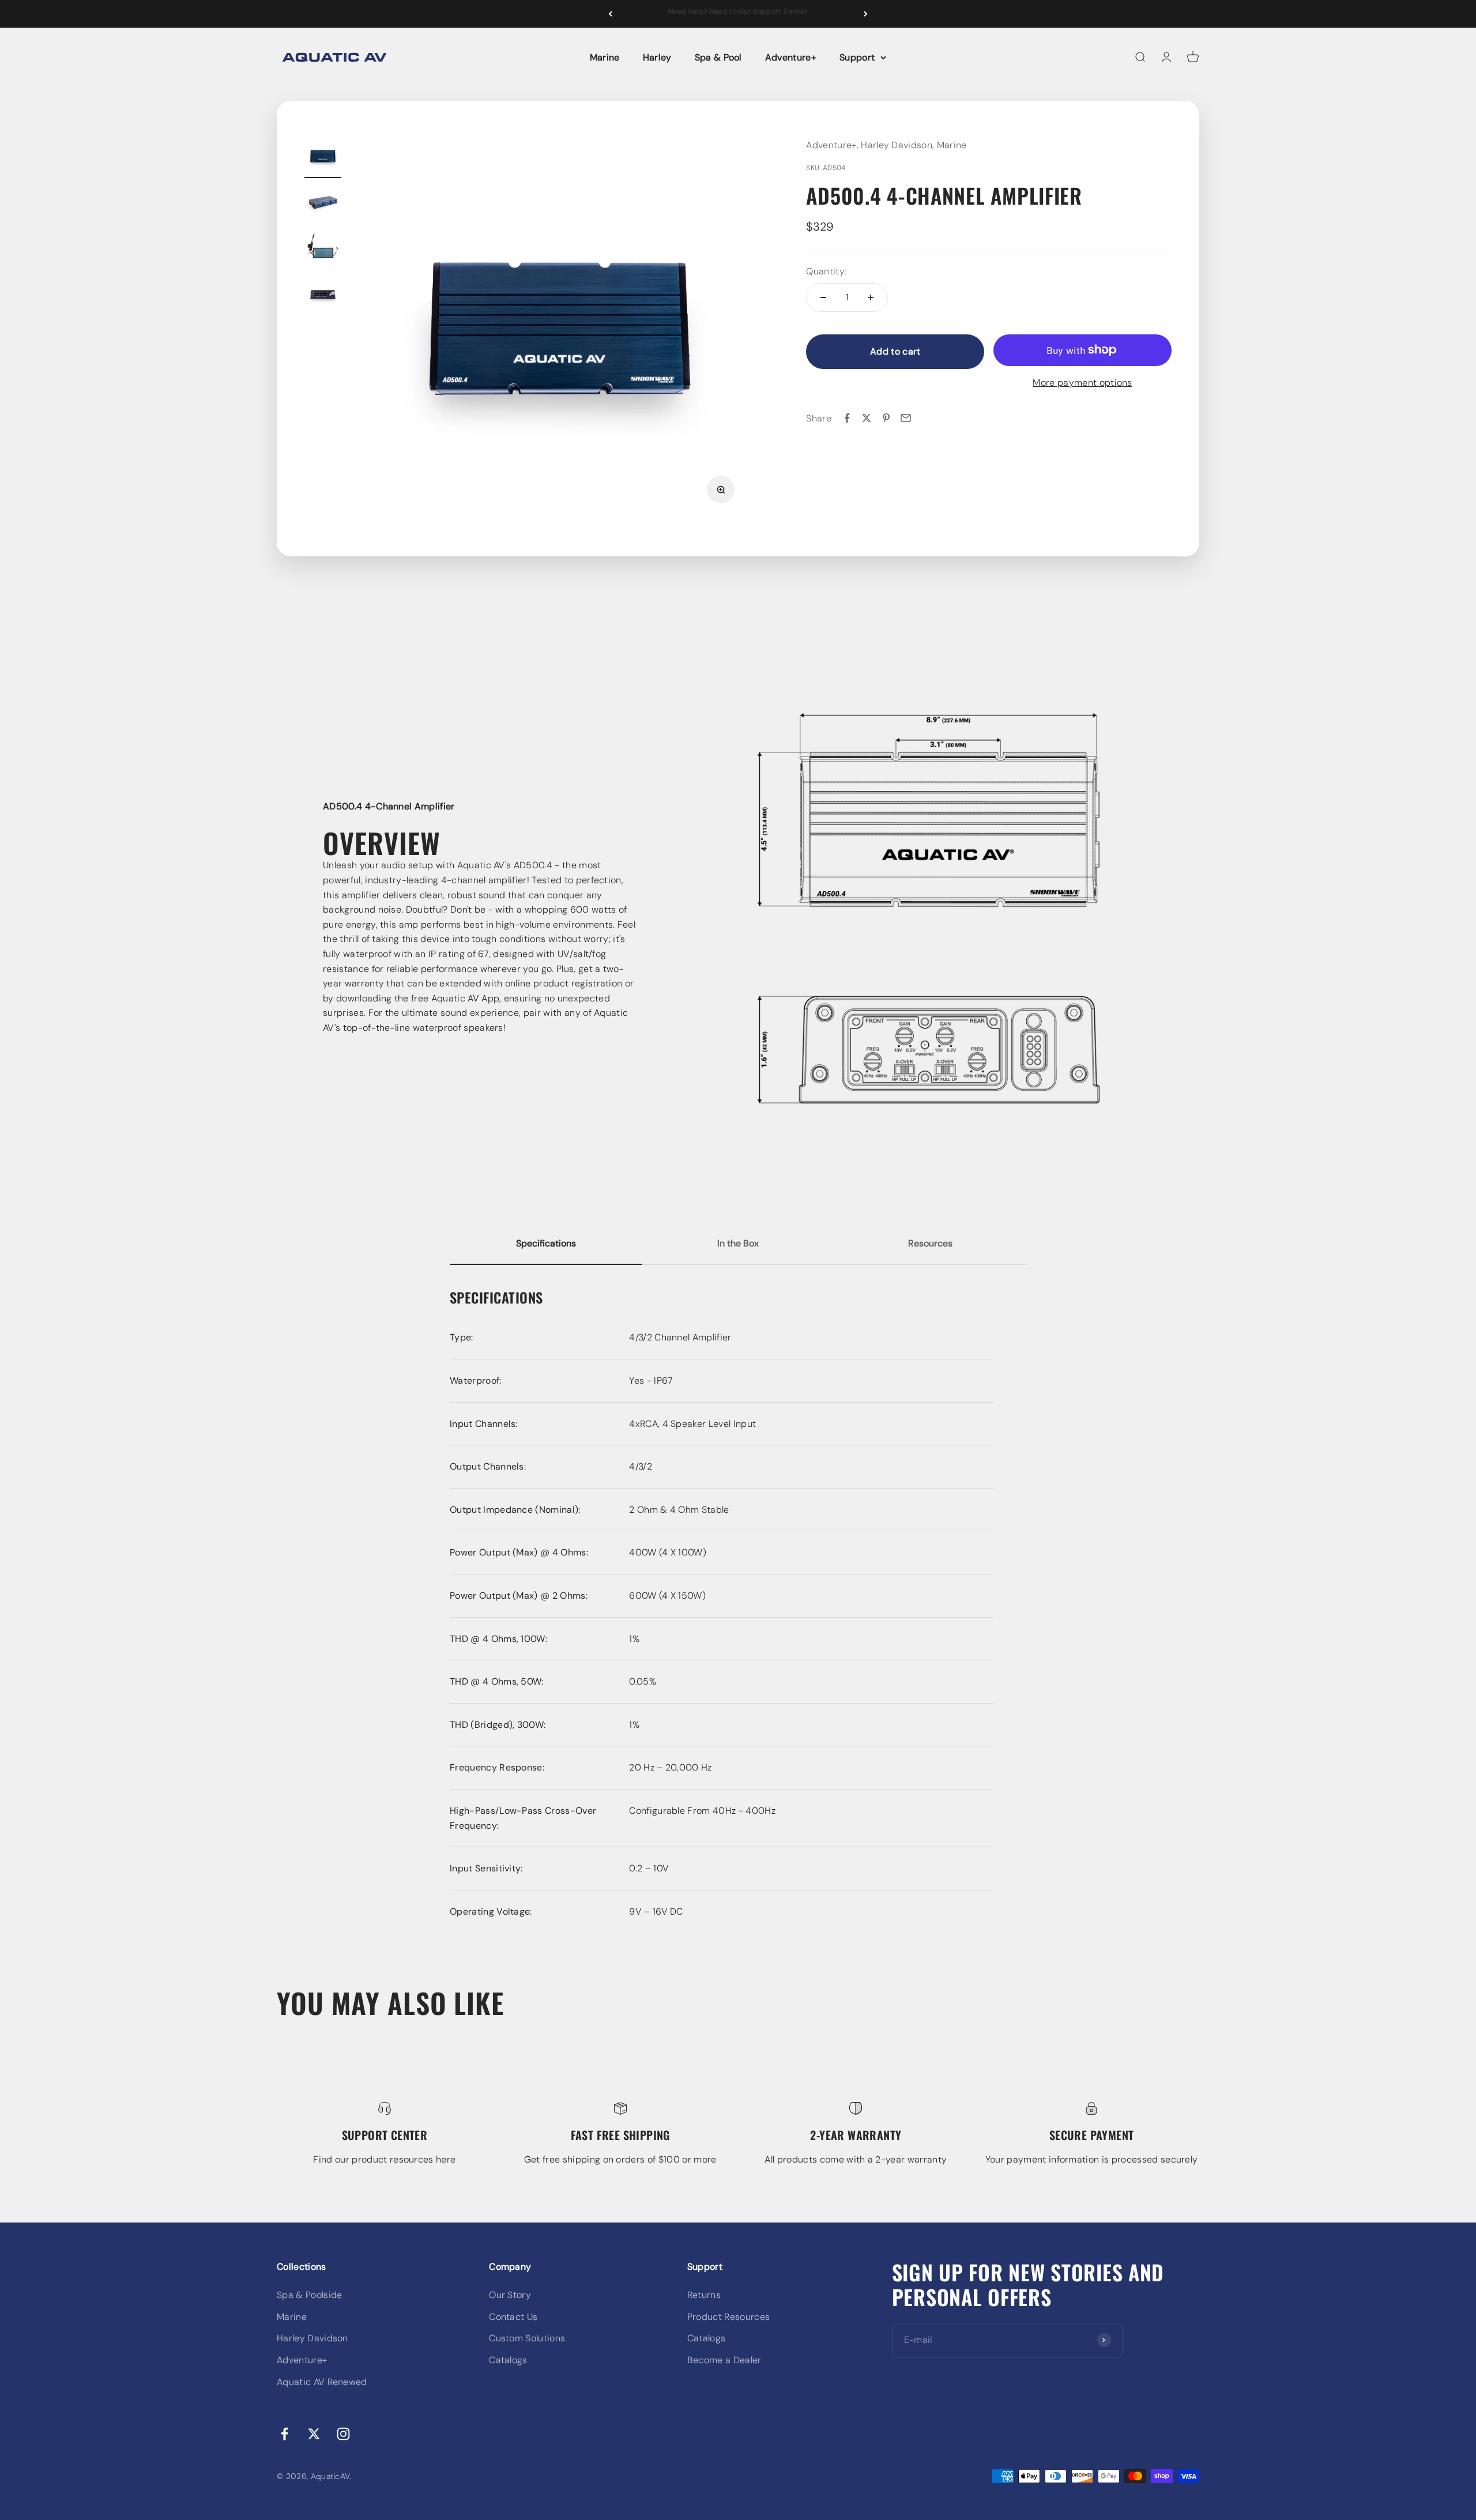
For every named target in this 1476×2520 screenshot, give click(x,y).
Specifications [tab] (546, 1243)
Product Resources (728, 2317)
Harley (657, 57)
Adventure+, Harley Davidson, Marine (886, 145)
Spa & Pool (718, 57)
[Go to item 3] (323, 250)
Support (857, 57)
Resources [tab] (930, 1243)
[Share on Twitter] (867, 418)
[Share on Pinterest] (886, 418)
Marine (605, 57)
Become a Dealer (724, 2360)
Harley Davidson (312, 2338)
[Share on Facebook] (847, 418)
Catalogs (508, 2360)
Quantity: (826, 271)
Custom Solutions (527, 2338)
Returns (704, 2295)
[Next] (866, 14)
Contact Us (513, 2317)
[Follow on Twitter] (314, 2434)
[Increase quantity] (871, 297)
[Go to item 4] (323, 296)
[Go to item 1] (323, 158)
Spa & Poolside (309, 2295)
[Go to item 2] (323, 204)
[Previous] (610, 14)
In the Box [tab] (738, 1243)
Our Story (510, 2295)
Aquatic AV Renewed (322, 2382)
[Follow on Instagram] (343, 2434)
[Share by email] (906, 418)
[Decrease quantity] (823, 297)
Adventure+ (791, 57)
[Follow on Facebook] (285, 2434)
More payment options (1082, 382)
